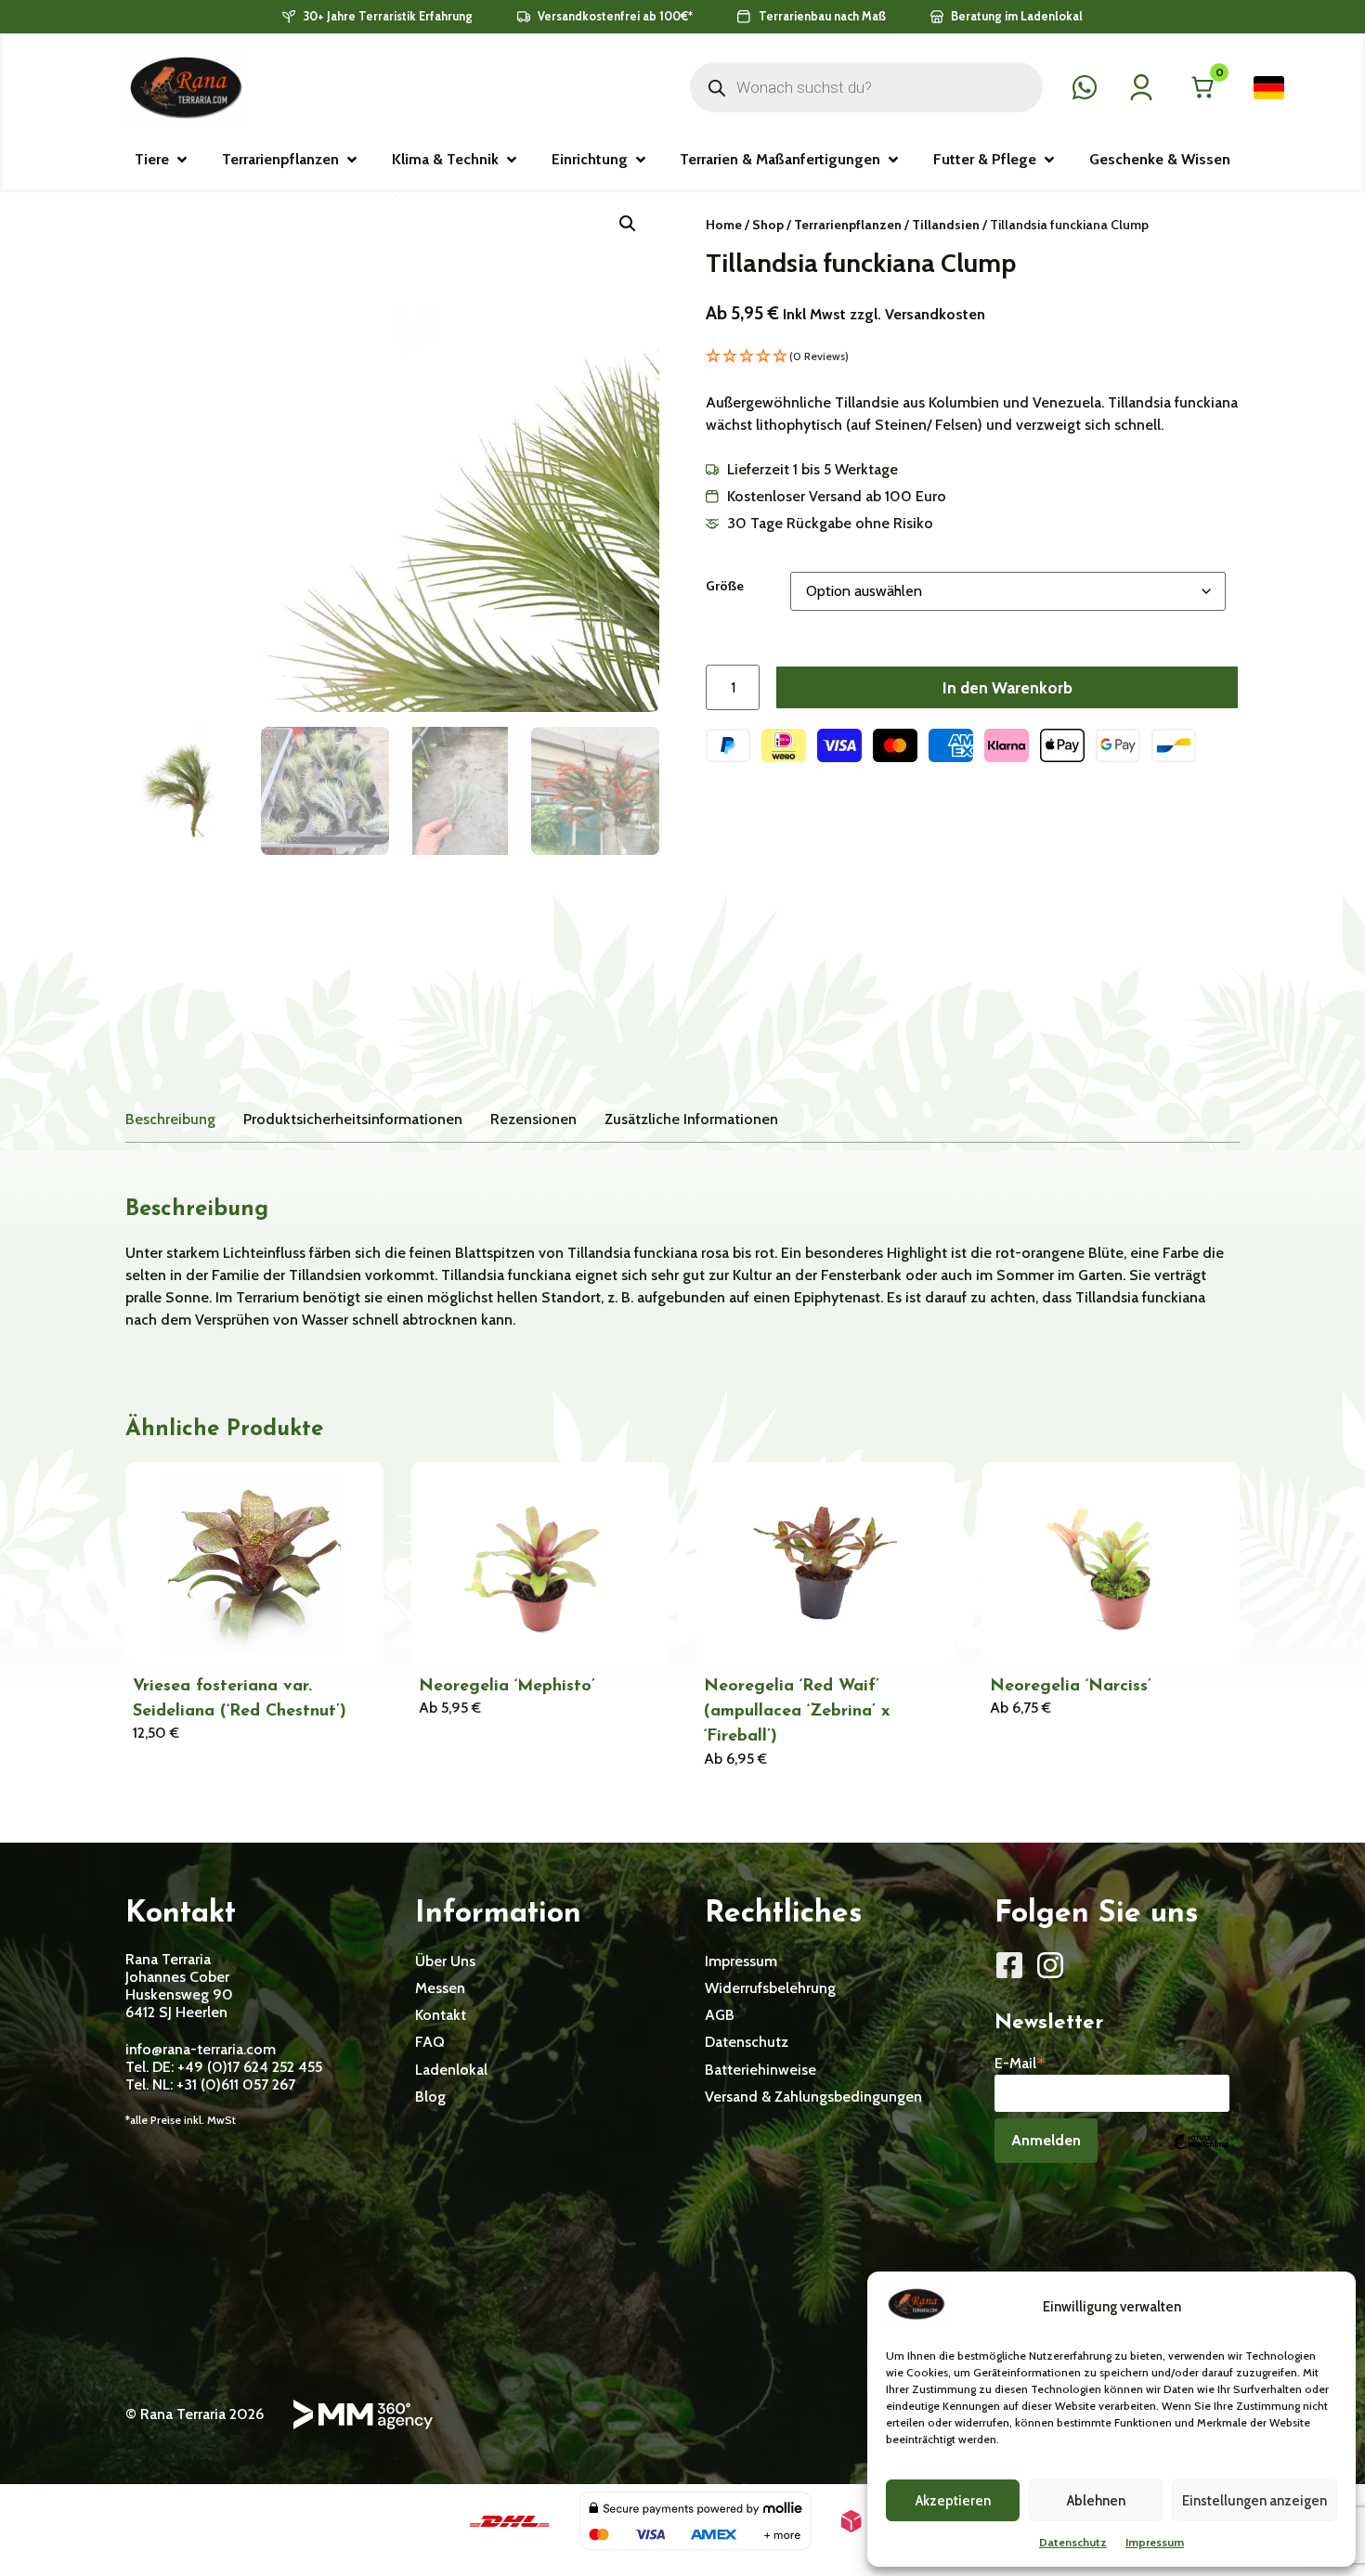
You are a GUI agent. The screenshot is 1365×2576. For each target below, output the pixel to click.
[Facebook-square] (1009, 1965)
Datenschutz (1073, 2542)
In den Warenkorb (1007, 687)
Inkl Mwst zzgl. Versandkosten (884, 314)
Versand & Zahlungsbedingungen (813, 2097)
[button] (162, 160)
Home (724, 225)
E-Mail (1020, 2062)
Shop (768, 225)
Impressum (1155, 2542)
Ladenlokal (451, 2070)
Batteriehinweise (760, 2070)
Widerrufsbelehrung (770, 1988)
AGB (720, 2015)
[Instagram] (1050, 1965)
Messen (440, 1988)
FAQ (430, 2042)
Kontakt (441, 2015)
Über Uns (445, 1961)
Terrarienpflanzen (848, 225)
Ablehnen (1096, 2501)
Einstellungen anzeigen (1254, 2501)
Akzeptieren (953, 2501)
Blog (430, 2097)
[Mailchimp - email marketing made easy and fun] (1200, 2155)
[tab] (170, 1119)
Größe (725, 586)
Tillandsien (946, 225)
